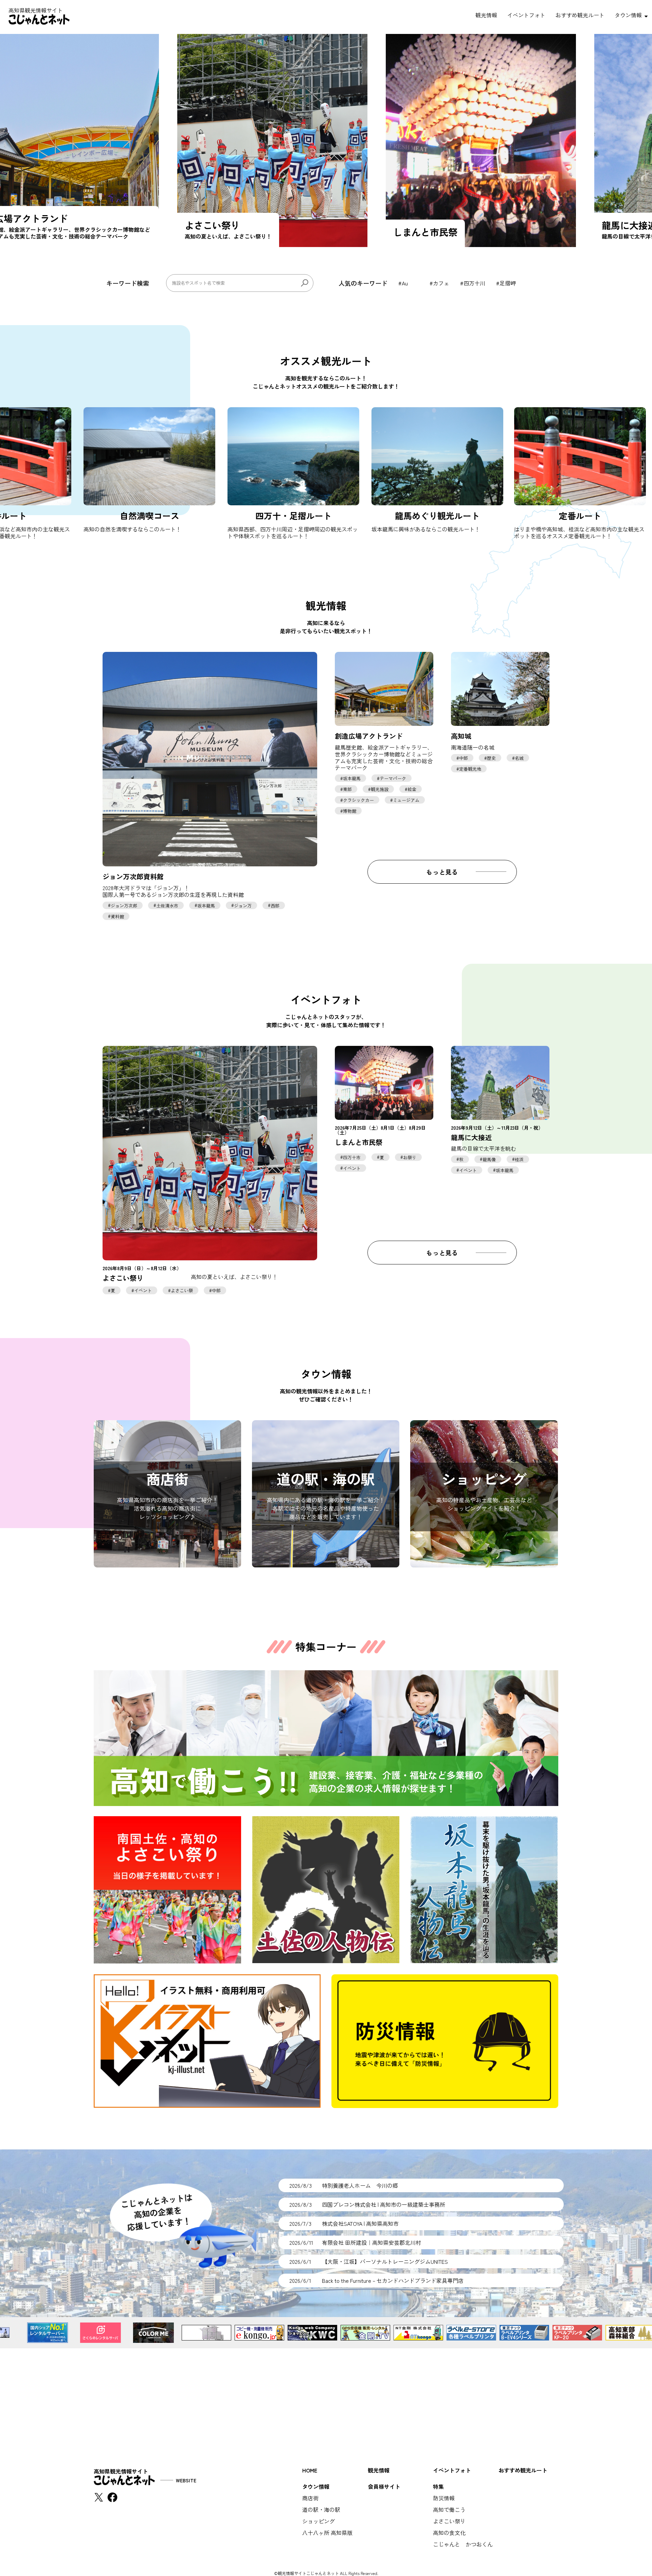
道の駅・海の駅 (321, 2509)
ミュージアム (406, 800)
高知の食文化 (449, 2533)
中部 (464, 758)
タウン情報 (628, 15)
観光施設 (380, 789)
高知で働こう (449, 2509)
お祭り (410, 1157)
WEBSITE (186, 2480)
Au (405, 283)
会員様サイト (384, 2486)
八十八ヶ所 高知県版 (327, 2533)
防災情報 (444, 2498)
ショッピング (319, 2521)
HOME (310, 2470)
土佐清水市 (167, 905)
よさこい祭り (449, 2521)
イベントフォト (526, 15)
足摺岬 (508, 283)
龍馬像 (489, 1159)
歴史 (491, 758)
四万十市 (352, 1157)
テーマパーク (393, 778)
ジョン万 (243, 905)
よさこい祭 (182, 1290)
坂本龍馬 (206, 905)
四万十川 (474, 283)
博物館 (350, 811)
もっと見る (442, 872)
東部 (347, 789)
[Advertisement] (326, 2396)
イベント (143, 1290)
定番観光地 (470, 769)
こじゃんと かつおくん (463, 2544)
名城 (519, 758)
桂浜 (519, 1159)
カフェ (441, 283)
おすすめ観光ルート (580, 15)
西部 (275, 905)
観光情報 (486, 15)
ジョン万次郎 (124, 905)
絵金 (412, 789)
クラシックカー (358, 800)
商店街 (310, 2498)
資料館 (117, 916)
